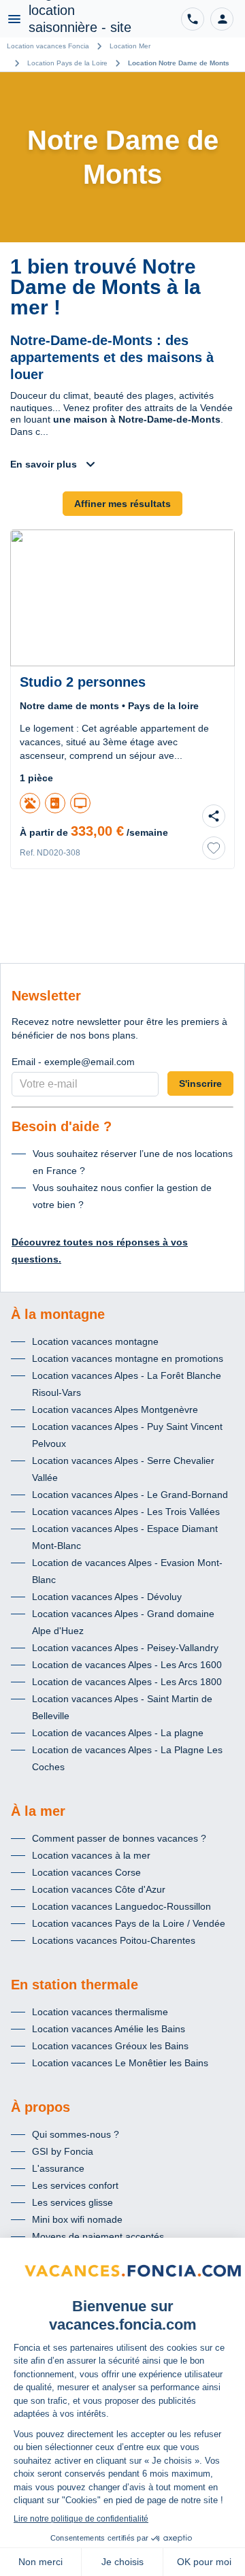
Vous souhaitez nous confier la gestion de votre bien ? (122, 1196)
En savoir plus (44, 464)
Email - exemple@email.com (73, 1062)
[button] (222, 19)
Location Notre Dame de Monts (179, 63)
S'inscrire (200, 1083)
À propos (40, 2107)
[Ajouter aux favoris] (214, 848)
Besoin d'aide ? (62, 1126)
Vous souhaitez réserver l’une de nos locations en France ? (133, 1162)
